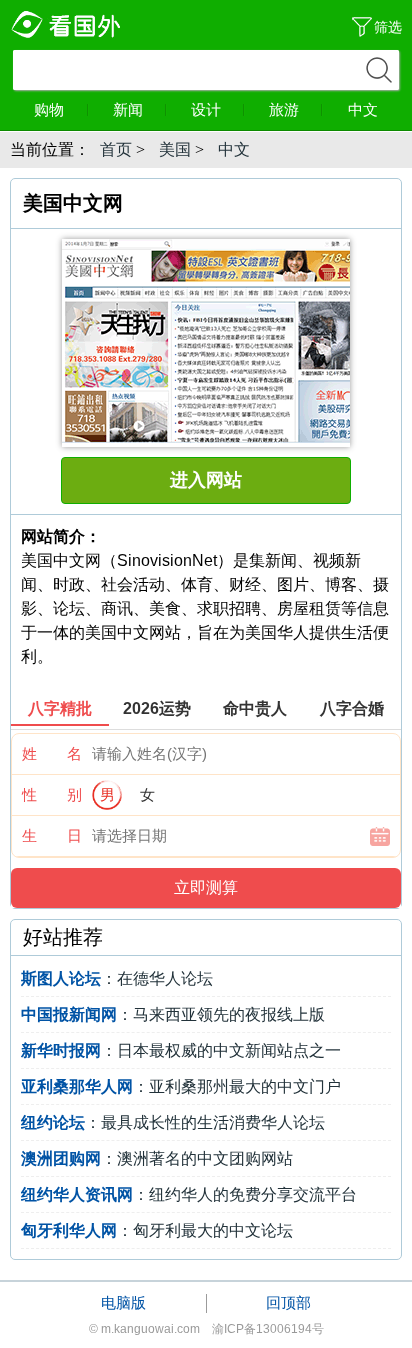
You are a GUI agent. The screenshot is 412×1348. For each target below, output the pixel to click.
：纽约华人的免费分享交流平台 (189, 1194)
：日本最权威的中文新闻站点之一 (181, 1050)
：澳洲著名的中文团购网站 (157, 1158)
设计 (206, 109)
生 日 (52, 835)
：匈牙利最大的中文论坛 (157, 1230)
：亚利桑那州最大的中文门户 (181, 1086)
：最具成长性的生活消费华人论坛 (173, 1122)
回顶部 (288, 1302)
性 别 (52, 794)
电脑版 (123, 1302)
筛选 (388, 27)
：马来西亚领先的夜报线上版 (173, 1014)
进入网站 (206, 480)
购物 (49, 109)
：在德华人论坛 (117, 978)
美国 (175, 149)
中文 (363, 109)
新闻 (128, 109)
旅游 (284, 109)
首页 (116, 149)
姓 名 (52, 753)
